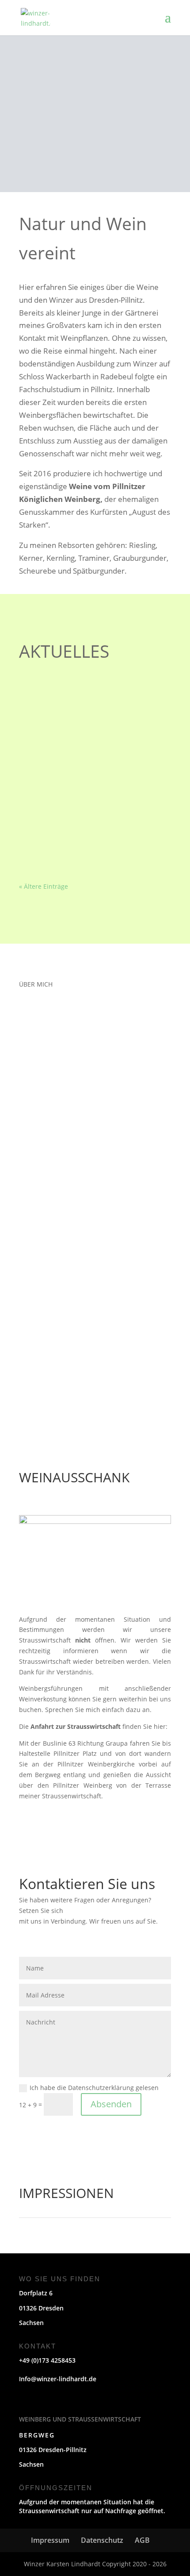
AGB (142, 2540)
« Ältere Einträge (44, 886)
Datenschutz (102, 2540)
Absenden (111, 2104)
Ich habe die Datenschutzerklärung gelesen (94, 2088)
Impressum (50, 2540)
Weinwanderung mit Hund (72, 782)
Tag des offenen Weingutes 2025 (82, 719)
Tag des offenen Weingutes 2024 (82, 845)
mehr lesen (45, 741)
